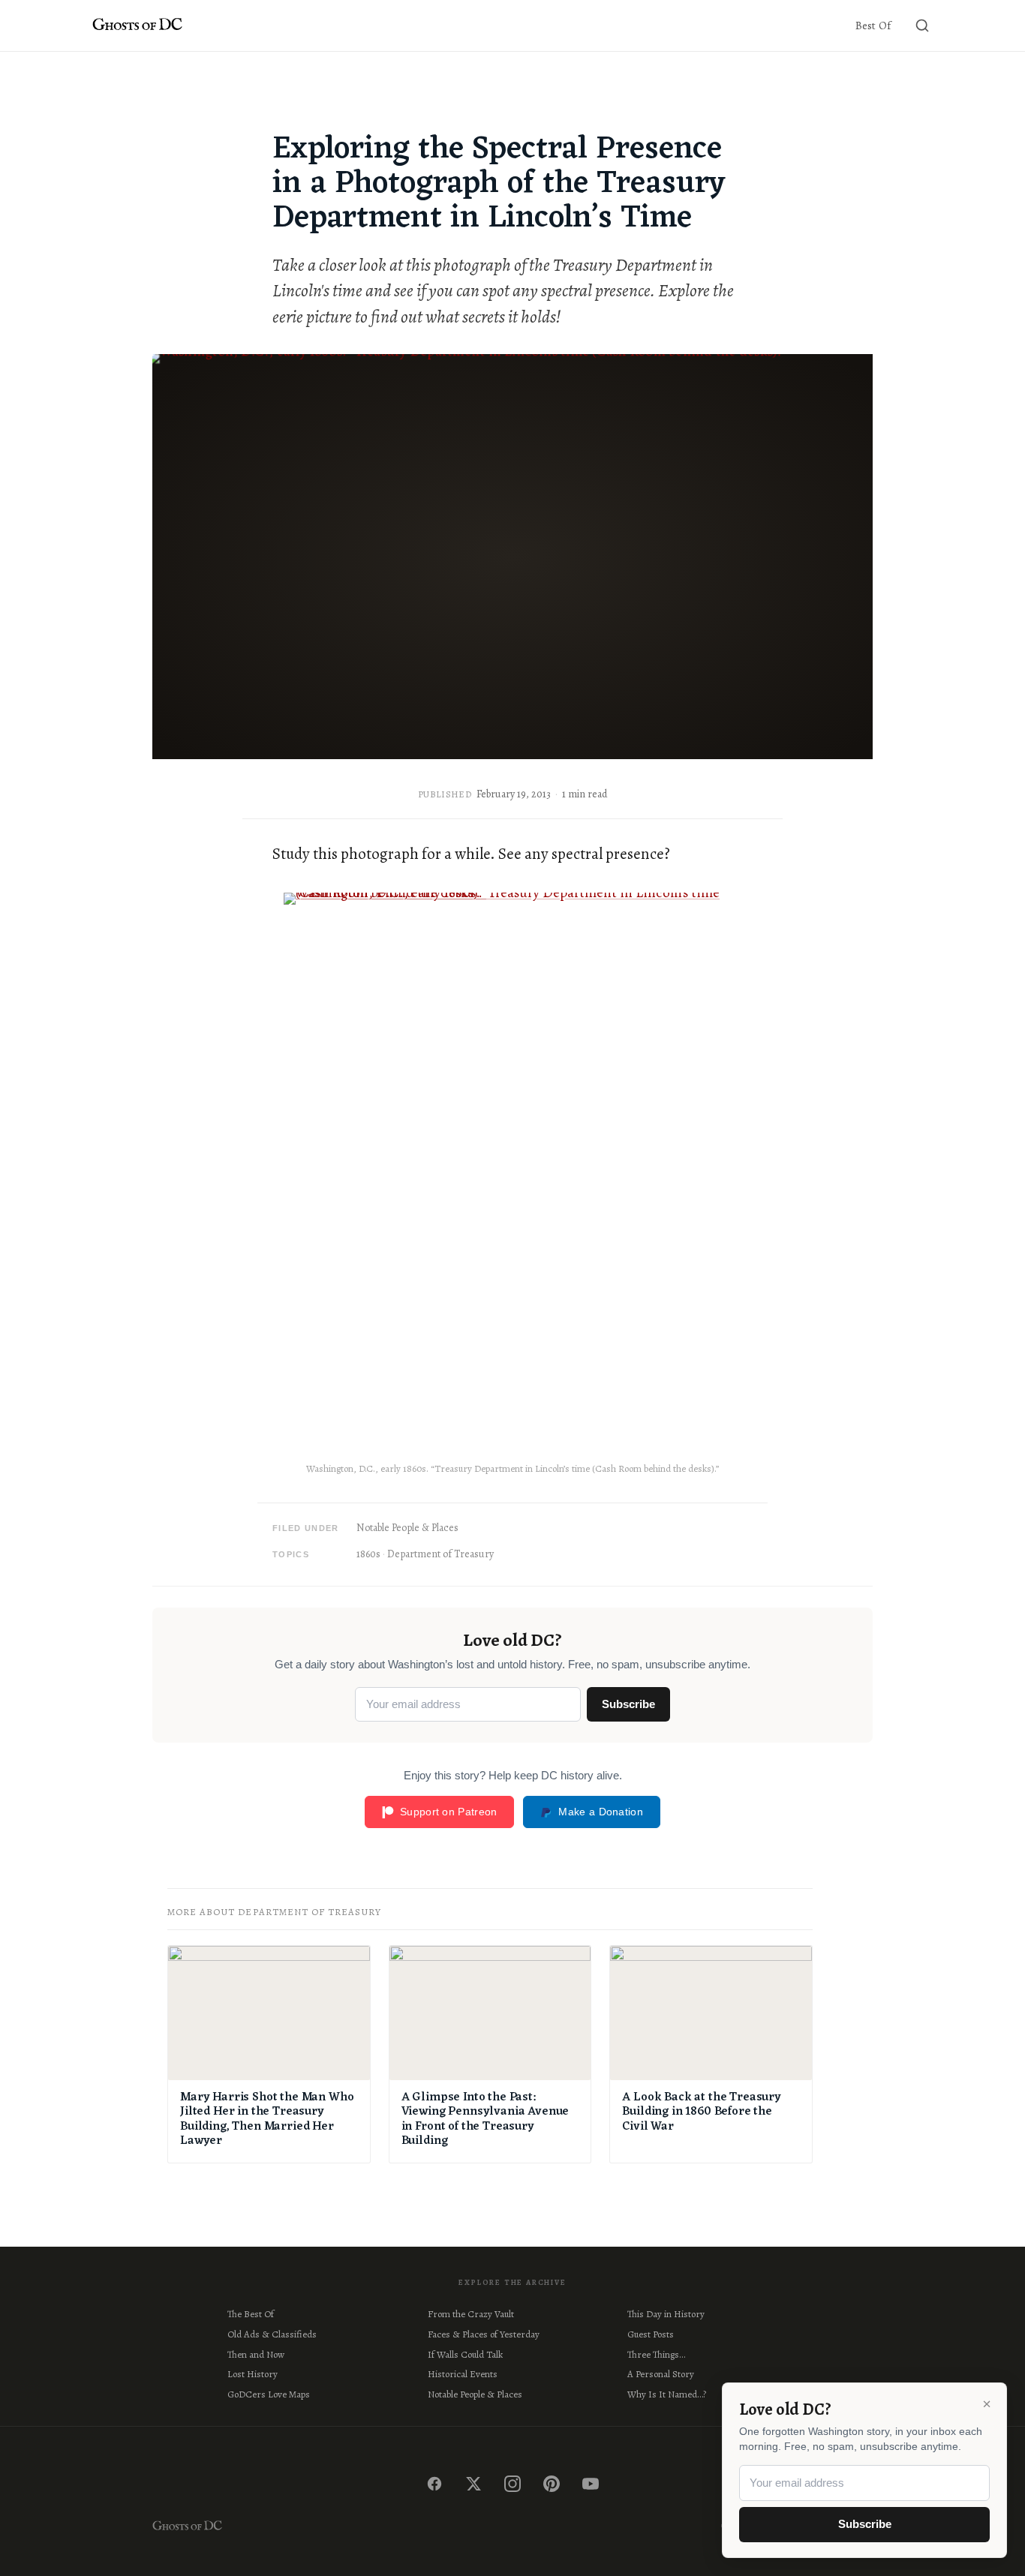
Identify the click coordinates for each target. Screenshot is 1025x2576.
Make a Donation (601, 1812)
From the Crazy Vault (471, 2314)
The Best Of (251, 2314)
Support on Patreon (448, 1812)
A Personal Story (661, 2374)
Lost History (252, 2374)
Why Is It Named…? (667, 2394)
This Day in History (666, 2314)
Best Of (873, 26)
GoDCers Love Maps (269, 2394)
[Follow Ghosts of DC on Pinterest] (552, 2484)
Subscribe (628, 1704)
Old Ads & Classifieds (272, 2334)
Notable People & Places (407, 1528)
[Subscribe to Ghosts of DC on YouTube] (591, 2484)
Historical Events (463, 2374)
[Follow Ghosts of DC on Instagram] (512, 2484)
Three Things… (656, 2354)
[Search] (922, 26)
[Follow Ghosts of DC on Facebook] (434, 2484)
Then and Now (256, 2354)
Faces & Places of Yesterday (484, 2334)
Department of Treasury (440, 1554)
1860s (368, 1554)
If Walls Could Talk (465, 2354)
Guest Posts (651, 2334)
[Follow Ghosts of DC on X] (473, 2484)
